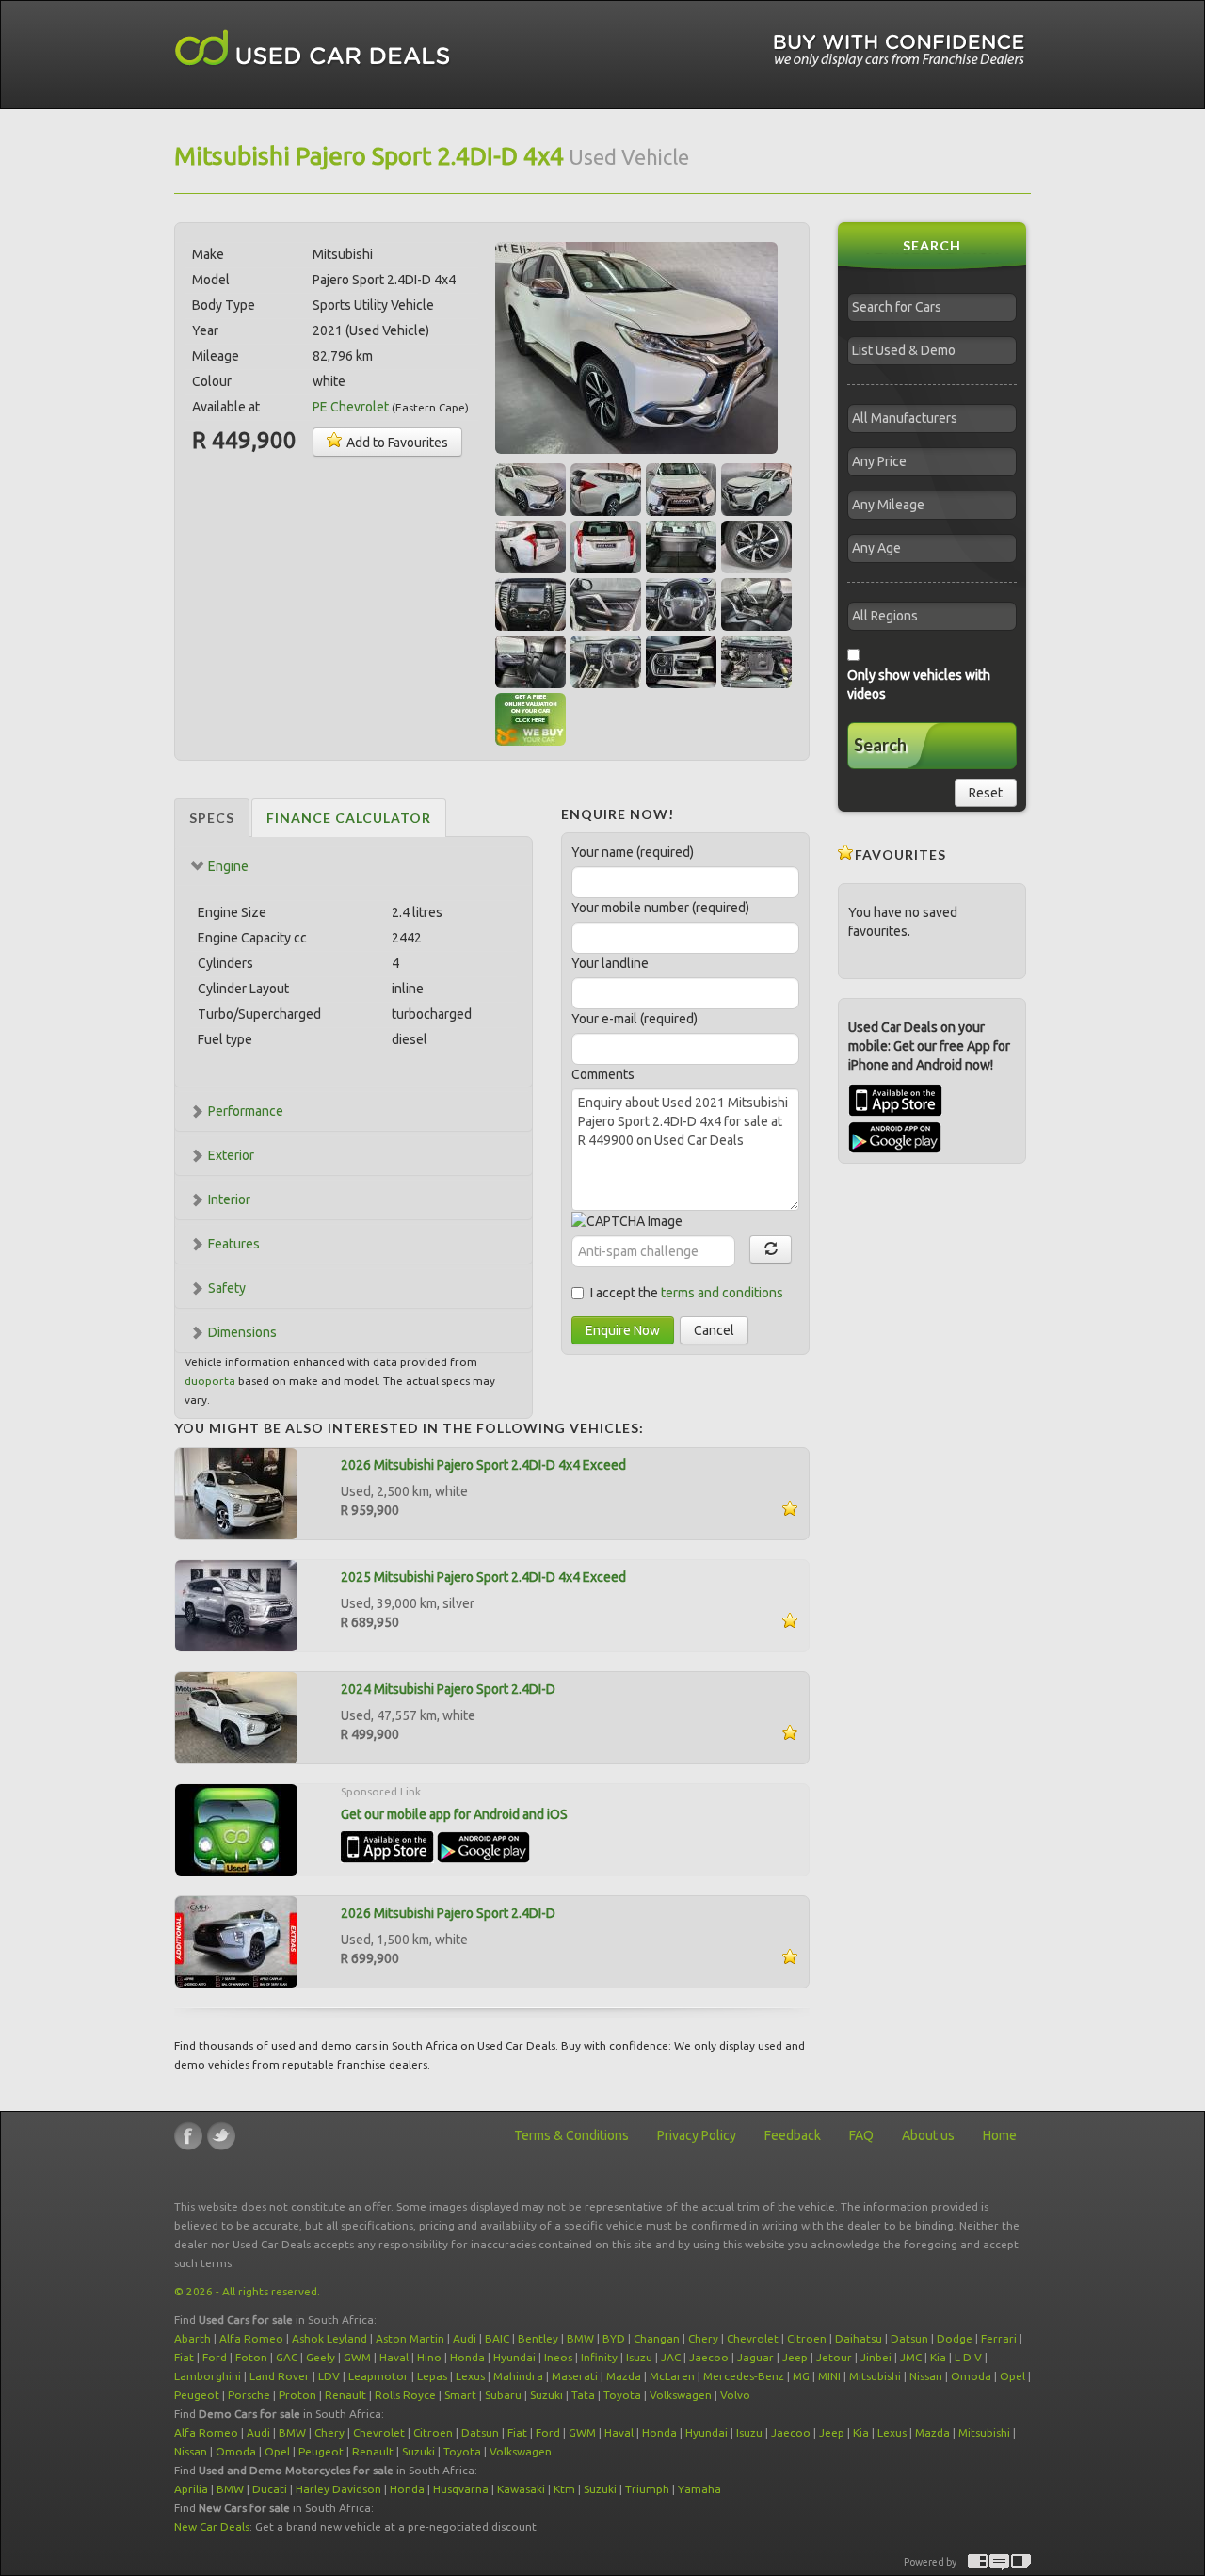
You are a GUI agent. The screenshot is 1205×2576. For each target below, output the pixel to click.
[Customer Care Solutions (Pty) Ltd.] (999, 2562)
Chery (703, 2338)
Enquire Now (623, 1330)
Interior (229, 1199)
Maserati (575, 2376)
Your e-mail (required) (635, 1019)
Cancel (714, 1330)
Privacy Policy (697, 2135)
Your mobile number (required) (660, 908)
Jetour (834, 2357)
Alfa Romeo (251, 2338)
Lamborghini (208, 2376)
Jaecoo (709, 2357)
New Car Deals (212, 2527)
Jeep (795, 2357)
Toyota (622, 2395)
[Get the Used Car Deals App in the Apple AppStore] (387, 1846)
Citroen (807, 2338)
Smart (460, 2395)
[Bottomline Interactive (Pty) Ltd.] (978, 2562)
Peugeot (197, 2395)
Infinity (599, 2357)
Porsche (249, 2395)
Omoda (971, 2376)
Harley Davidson (338, 2489)
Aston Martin (410, 2338)
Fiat (184, 2357)
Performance (246, 1111)
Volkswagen (681, 2395)
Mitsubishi (875, 2376)
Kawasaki (521, 2489)
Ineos (558, 2357)
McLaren (672, 2376)
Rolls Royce (405, 2395)
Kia (938, 2357)
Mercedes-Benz (744, 2376)
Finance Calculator (349, 818)
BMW (580, 2338)
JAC (671, 2357)
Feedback (793, 2135)
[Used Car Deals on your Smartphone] (236, 1828)
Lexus (470, 2376)
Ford (215, 2357)
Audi (465, 2338)
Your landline (610, 963)
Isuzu (639, 2357)
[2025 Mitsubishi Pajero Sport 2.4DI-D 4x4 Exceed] (236, 1604)
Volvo (735, 2395)
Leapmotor (378, 2376)
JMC (911, 2357)
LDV (329, 2376)
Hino (429, 2357)
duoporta (210, 1381)
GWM (357, 2357)
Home (1000, 2135)
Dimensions (242, 1332)
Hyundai (514, 2357)
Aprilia (191, 2489)
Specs (212, 818)
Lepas (432, 2376)
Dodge (955, 2338)
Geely (321, 2357)
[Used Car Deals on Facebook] (188, 2136)
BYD (614, 2338)
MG (801, 2376)
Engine (228, 866)
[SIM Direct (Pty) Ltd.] (1021, 2562)
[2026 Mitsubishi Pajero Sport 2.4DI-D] (236, 1940)
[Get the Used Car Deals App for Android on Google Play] (483, 1846)
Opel (1012, 2376)
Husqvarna (461, 2489)
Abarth (193, 2338)
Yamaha (699, 2489)
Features (234, 1244)
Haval (394, 2357)
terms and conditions (722, 1293)
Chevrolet (753, 2338)
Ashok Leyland (329, 2338)
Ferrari (999, 2338)
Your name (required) (633, 852)
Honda (467, 2357)
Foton (251, 2357)
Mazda (624, 2376)
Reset (986, 793)
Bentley (538, 2338)
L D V (968, 2357)
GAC (287, 2357)
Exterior (231, 1155)
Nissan (926, 2376)
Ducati (270, 2489)
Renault (345, 2395)
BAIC (497, 2338)
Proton (297, 2395)
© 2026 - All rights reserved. (247, 2291)
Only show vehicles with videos (919, 684)
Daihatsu (859, 2338)
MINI (829, 2376)
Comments (603, 1074)
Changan (657, 2338)
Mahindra (518, 2376)
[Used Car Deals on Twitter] (221, 2136)
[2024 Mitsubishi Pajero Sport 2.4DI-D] (236, 1716)
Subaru (503, 2395)
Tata (583, 2395)
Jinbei (876, 2357)
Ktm (564, 2489)
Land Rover (280, 2376)
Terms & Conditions (571, 2135)
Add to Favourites (396, 443)
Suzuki (546, 2395)
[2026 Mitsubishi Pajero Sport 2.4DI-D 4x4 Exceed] (236, 1492)
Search (880, 745)
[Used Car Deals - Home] (313, 48)
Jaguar (755, 2357)
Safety (227, 1288)
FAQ (861, 2135)
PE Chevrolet (351, 407)
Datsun (909, 2338)
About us (928, 2135)
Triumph (647, 2489)
